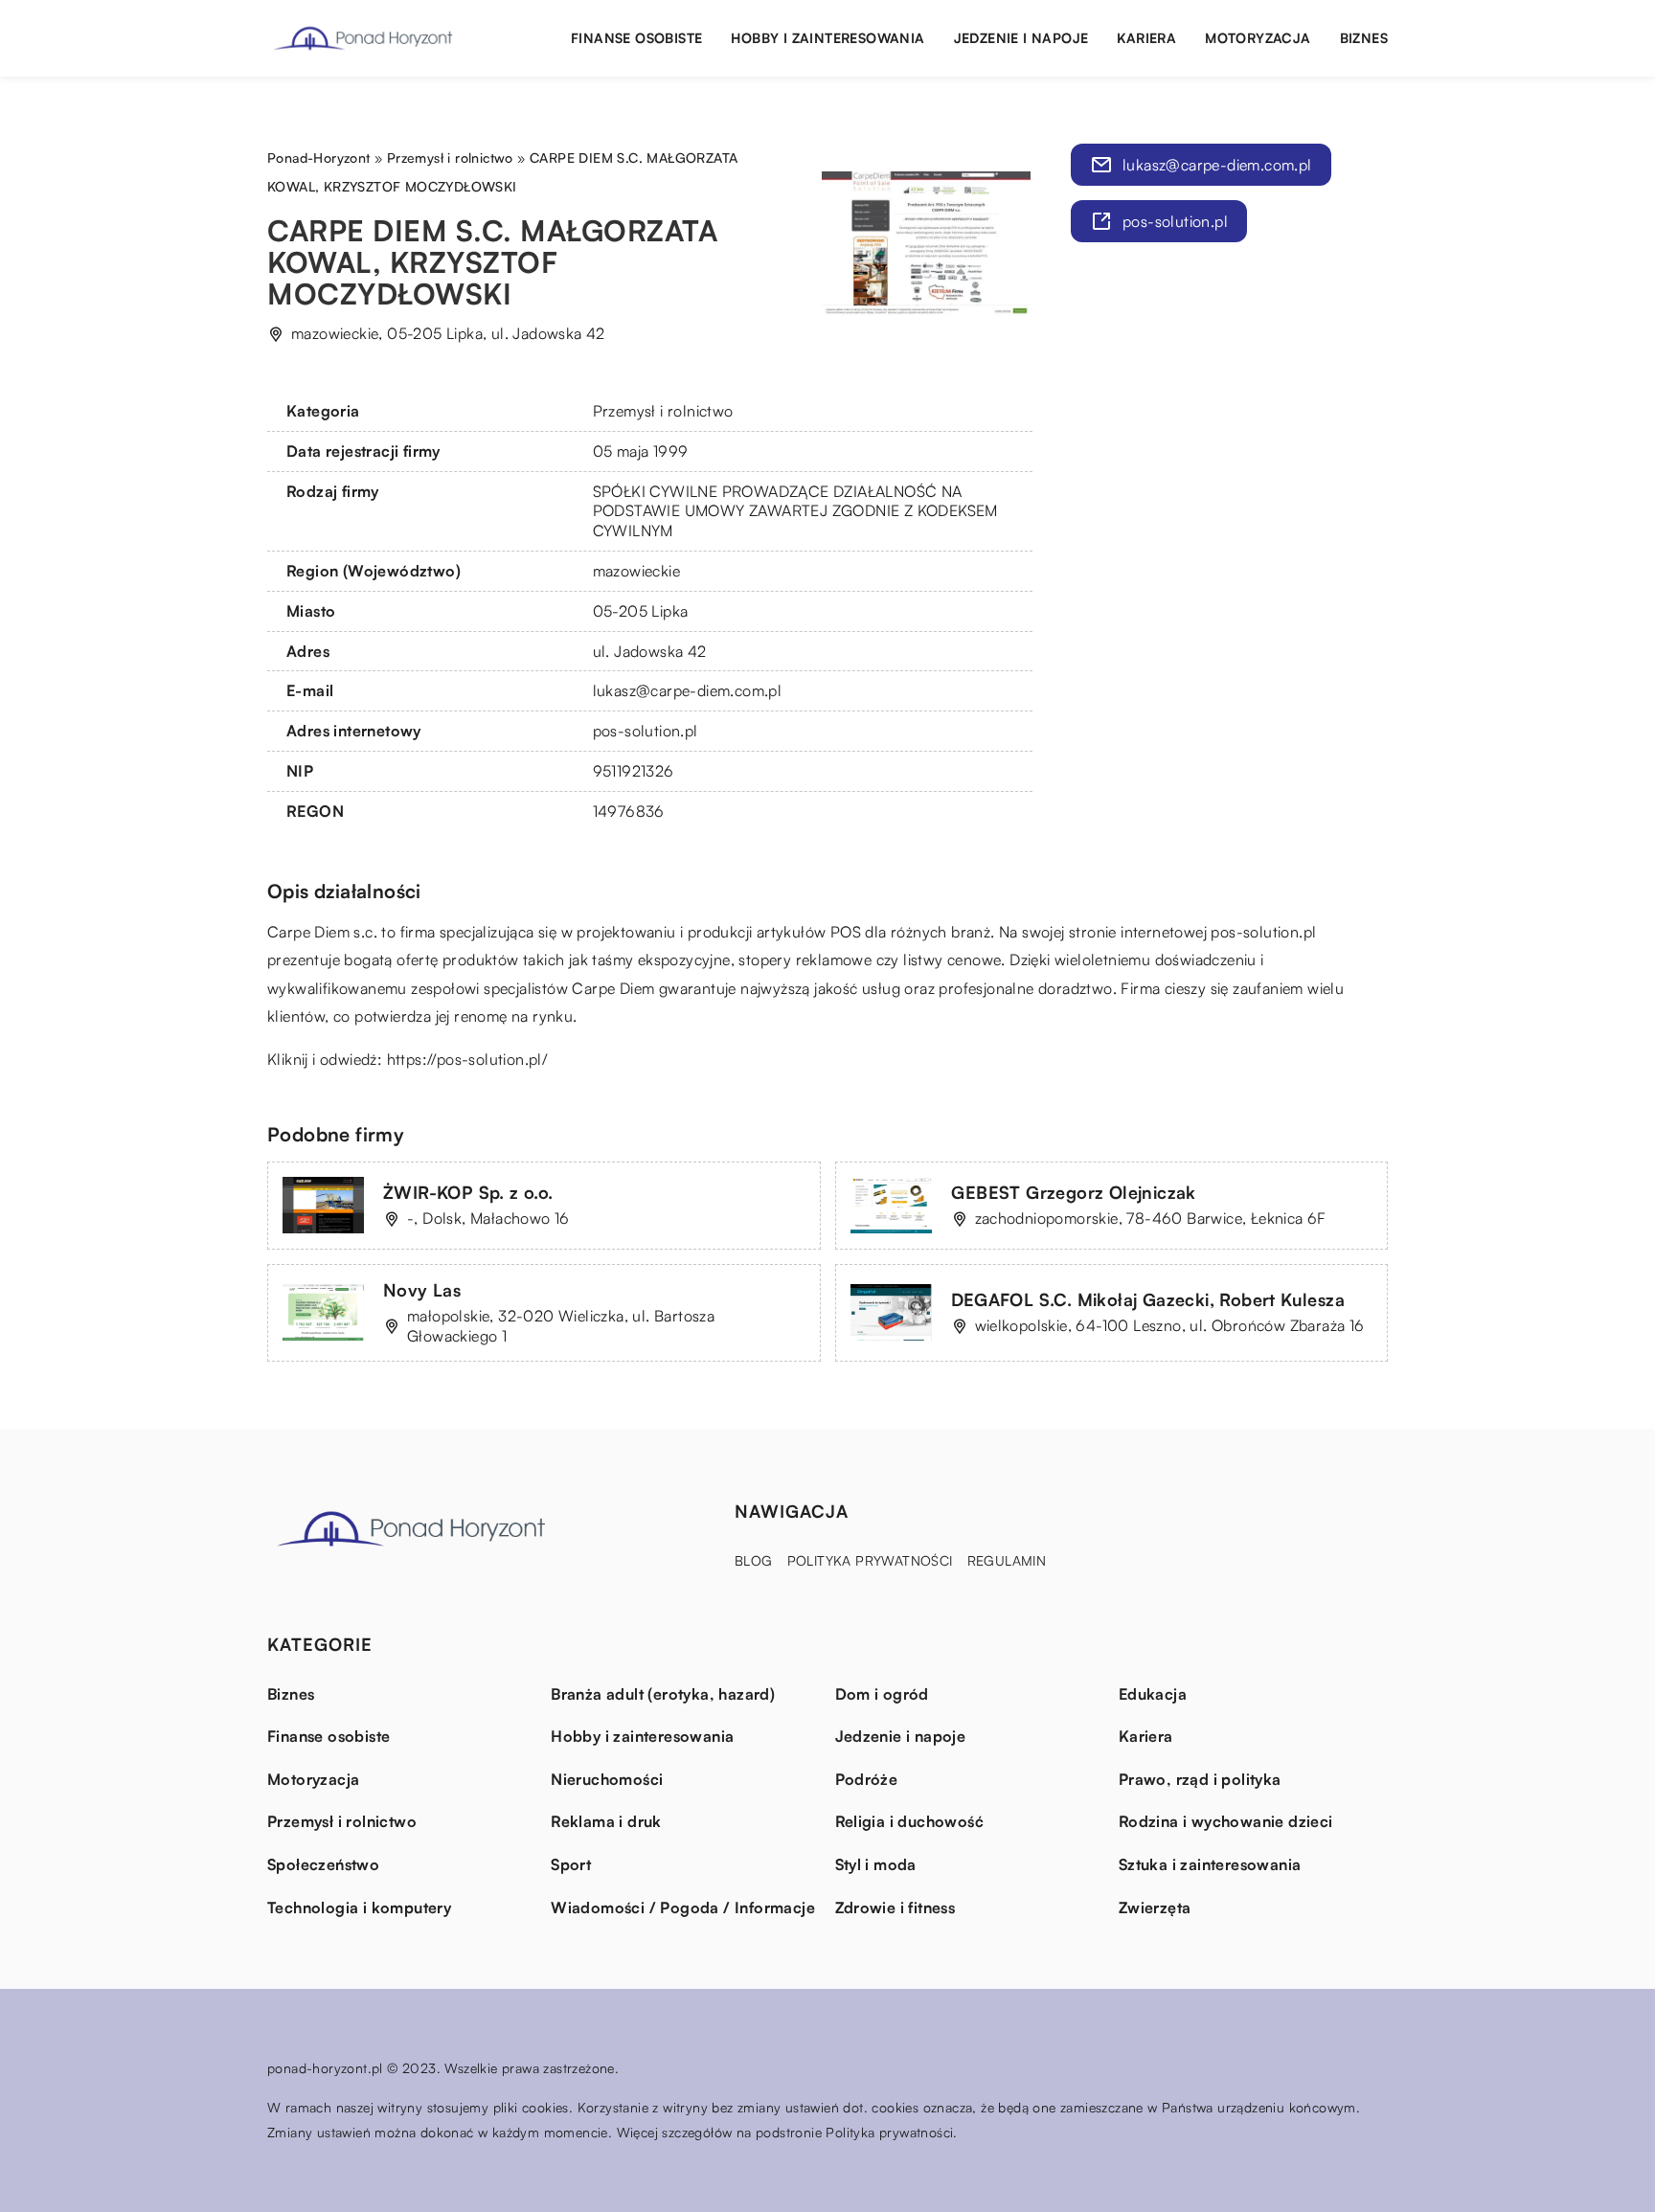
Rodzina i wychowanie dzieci (1226, 1821)
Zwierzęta (1155, 1907)
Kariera (1146, 38)
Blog (754, 1560)
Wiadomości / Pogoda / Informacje (683, 1907)
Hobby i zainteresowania (827, 38)
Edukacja (1153, 1694)
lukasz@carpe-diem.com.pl (688, 690)
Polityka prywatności (870, 1560)
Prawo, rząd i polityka (1200, 1779)
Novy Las (422, 1290)
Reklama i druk (606, 1821)
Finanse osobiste (636, 38)
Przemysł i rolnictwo (663, 411)
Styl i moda (876, 1864)
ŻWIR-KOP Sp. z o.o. (468, 1192)
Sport (571, 1864)
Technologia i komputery (359, 1907)
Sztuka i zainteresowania (1210, 1864)
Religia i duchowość (910, 1821)
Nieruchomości (607, 1779)
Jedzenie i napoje (1021, 38)
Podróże (867, 1779)
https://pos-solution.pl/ (468, 1059)
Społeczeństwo (323, 1864)
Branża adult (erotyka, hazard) (663, 1694)
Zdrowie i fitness (896, 1907)
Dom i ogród (882, 1694)
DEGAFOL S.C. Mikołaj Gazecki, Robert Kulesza (1148, 1299)
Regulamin (1007, 1560)
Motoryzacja (1258, 38)
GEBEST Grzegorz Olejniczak (1074, 1192)
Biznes (1364, 38)
